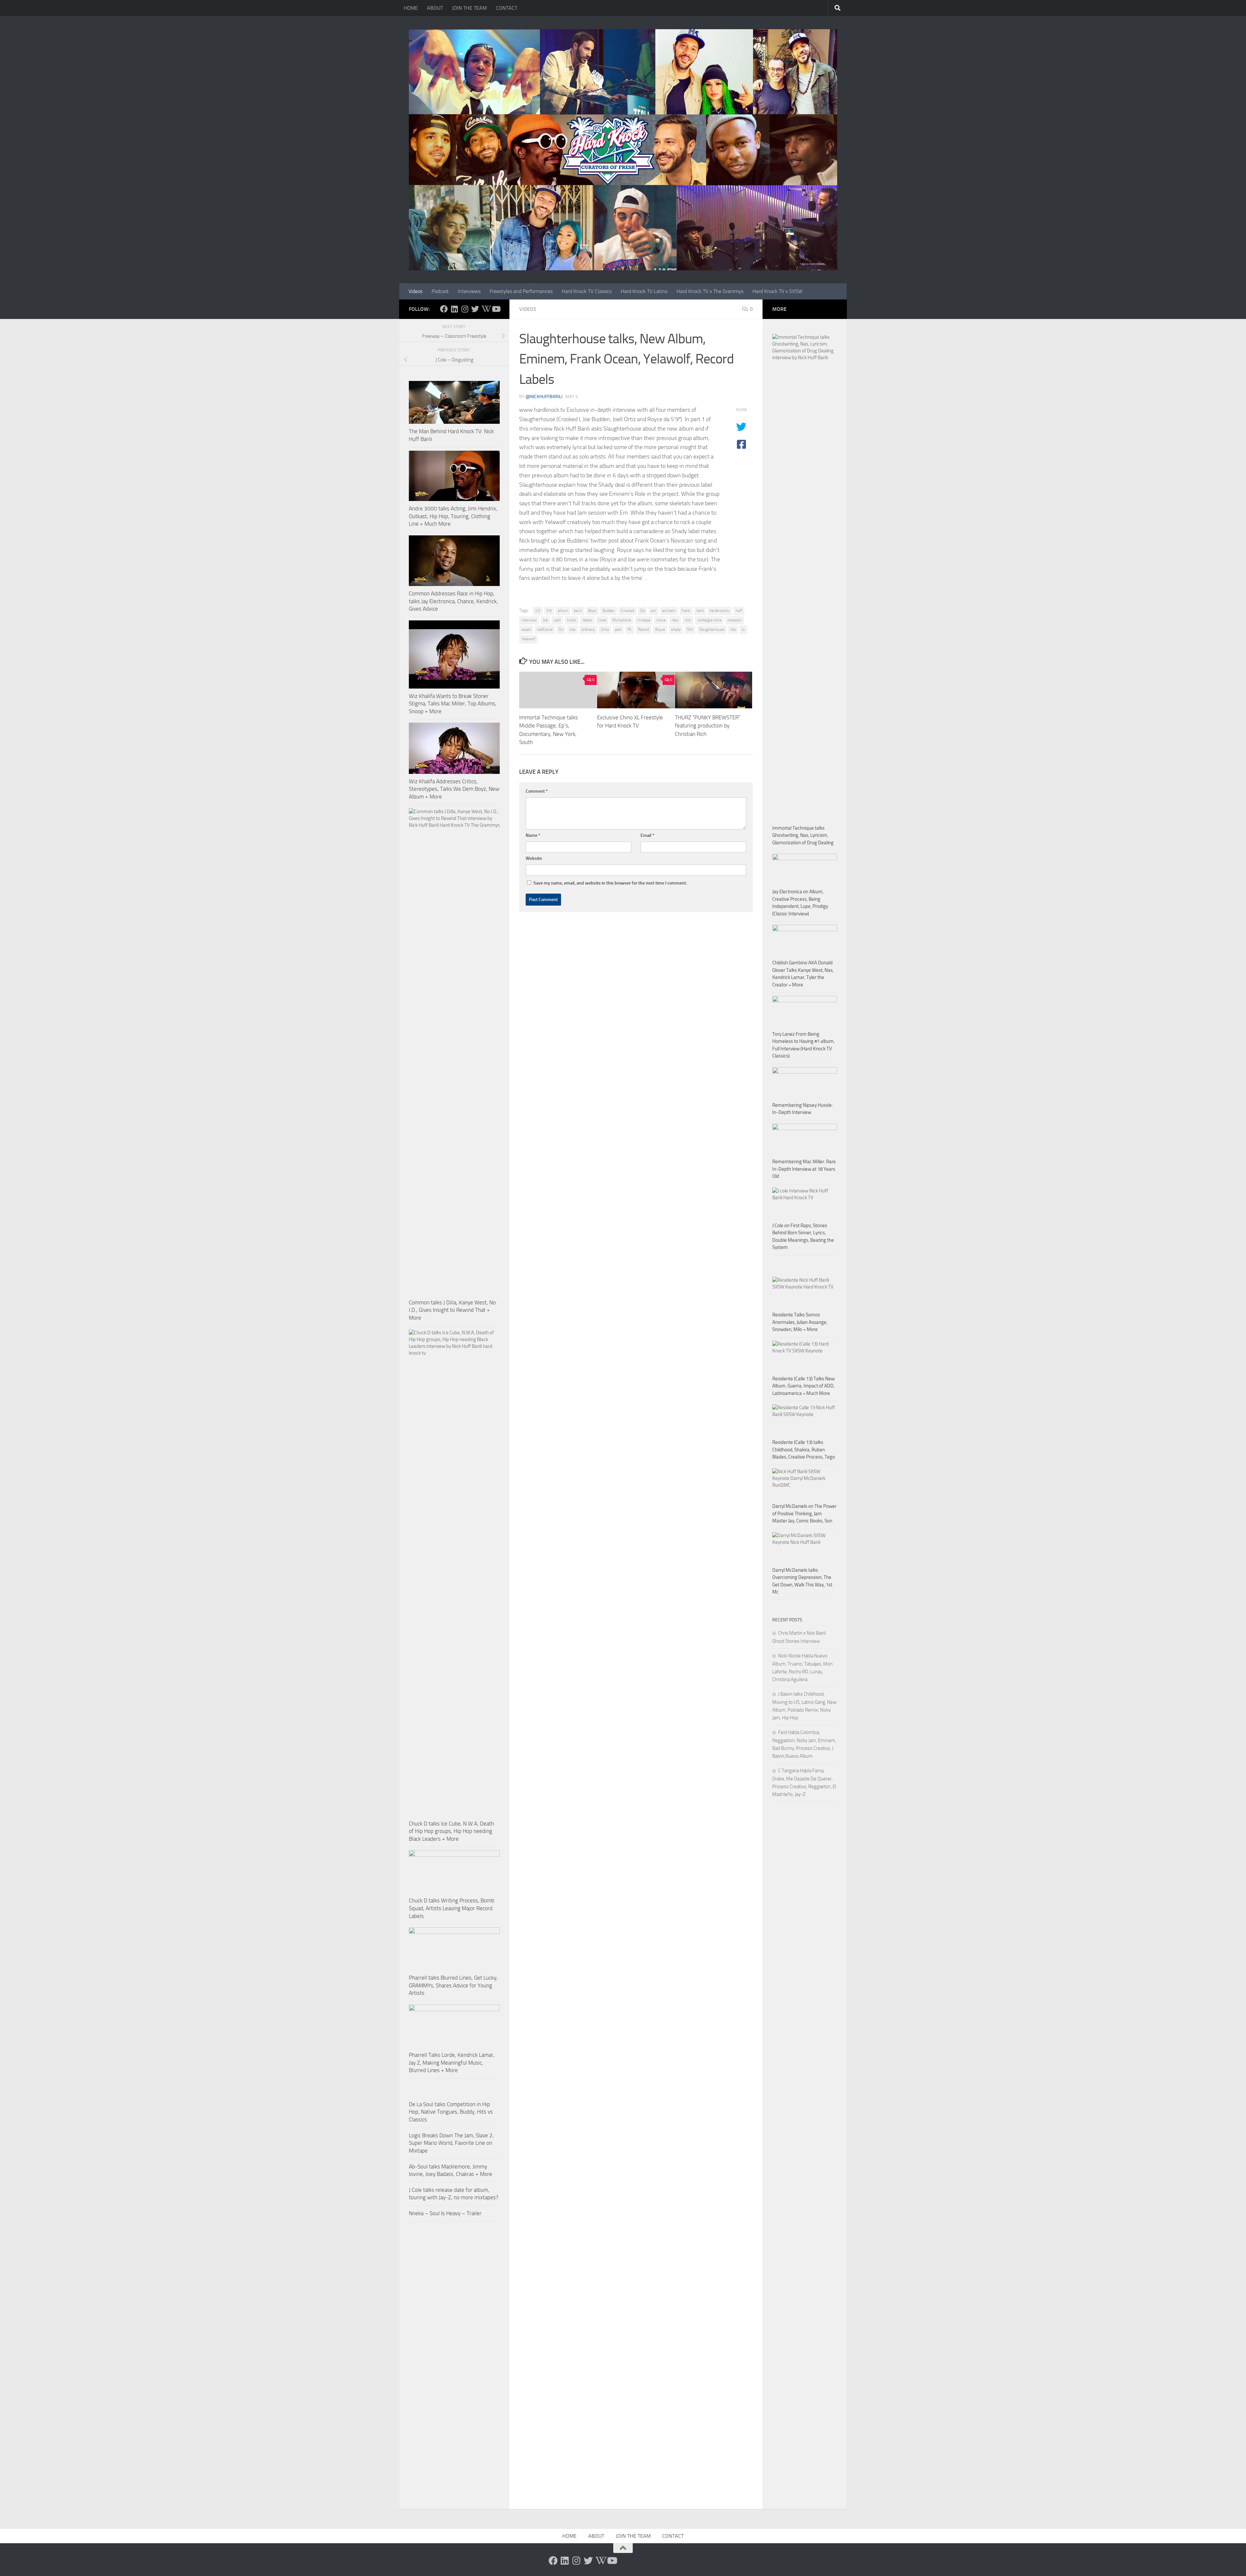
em (654, 611)
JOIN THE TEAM (469, 8)
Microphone (622, 620)
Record (643, 629)
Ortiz (605, 629)
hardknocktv (720, 611)
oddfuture (545, 629)
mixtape (644, 620)
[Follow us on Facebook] (444, 309)
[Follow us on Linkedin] (454, 309)
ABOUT (435, 8)
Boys (592, 611)
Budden (609, 611)
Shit (690, 629)
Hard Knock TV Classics (587, 291)
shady (676, 629)
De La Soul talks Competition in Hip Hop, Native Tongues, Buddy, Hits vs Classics (451, 2112)
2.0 (538, 611)
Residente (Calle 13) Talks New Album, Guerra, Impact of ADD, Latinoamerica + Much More (803, 1386)
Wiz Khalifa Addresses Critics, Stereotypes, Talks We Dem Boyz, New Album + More (454, 789)
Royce (660, 629)
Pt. (630, 629)
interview (529, 620)
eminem (669, 611)
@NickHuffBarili (544, 397)
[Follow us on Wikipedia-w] (485, 309)
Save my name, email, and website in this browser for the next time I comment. (610, 883)
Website (534, 858)
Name (533, 835)
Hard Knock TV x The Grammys (710, 291)
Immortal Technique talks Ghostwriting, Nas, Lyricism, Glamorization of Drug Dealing (803, 835)
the (733, 629)
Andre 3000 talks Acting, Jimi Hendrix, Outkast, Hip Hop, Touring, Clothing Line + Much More (453, 516)
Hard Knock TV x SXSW (777, 291)
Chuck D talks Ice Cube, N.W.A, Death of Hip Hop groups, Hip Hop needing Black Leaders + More (451, 1831)
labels (587, 620)
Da (642, 611)
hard (700, 611)
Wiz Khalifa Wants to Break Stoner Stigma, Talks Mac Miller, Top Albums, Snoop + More (453, 704)
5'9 (549, 611)
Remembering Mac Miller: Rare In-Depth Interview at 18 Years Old (804, 1169)
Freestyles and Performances (521, 291)
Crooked (627, 611)
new (675, 620)
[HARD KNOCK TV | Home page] (623, 150)
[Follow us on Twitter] (475, 309)
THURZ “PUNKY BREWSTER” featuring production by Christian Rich (708, 726)
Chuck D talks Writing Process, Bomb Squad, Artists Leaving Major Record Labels (452, 1908)
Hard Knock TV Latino (644, 291)
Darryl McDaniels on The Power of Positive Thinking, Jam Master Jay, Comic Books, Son (804, 1514)
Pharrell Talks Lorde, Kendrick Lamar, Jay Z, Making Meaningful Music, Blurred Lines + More (452, 2063)
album (563, 611)
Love (602, 620)
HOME (411, 8)
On (561, 629)
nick (688, 620)
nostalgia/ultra (709, 620)
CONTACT (507, 8)
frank (686, 611)
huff (739, 611)
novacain (735, 620)
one (572, 629)
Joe (545, 620)
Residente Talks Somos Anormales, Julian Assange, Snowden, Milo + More (800, 1322)
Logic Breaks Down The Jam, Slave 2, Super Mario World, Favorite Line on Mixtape (451, 2143)
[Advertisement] (805, 1956)
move (661, 620)
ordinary (588, 629)
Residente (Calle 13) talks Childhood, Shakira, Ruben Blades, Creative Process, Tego (804, 1450)
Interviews (469, 291)
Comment (537, 791)
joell (557, 620)
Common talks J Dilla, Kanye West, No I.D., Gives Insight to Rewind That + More (452, 1310)
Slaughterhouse (712, 629)
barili (578, 611)
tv (743, 629)
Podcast (440, 291)
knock (572, 620)
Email (647, 835)
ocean (526, 629)
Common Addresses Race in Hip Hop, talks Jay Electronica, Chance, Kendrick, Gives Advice (453, 601)
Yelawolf (528, 639)
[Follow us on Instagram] (465, 309)
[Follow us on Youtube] (496, 309)
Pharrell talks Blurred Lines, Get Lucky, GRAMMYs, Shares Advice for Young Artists (453, 1985)
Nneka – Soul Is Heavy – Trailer (445, 2213)
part (618, 629)
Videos (415, 291)
